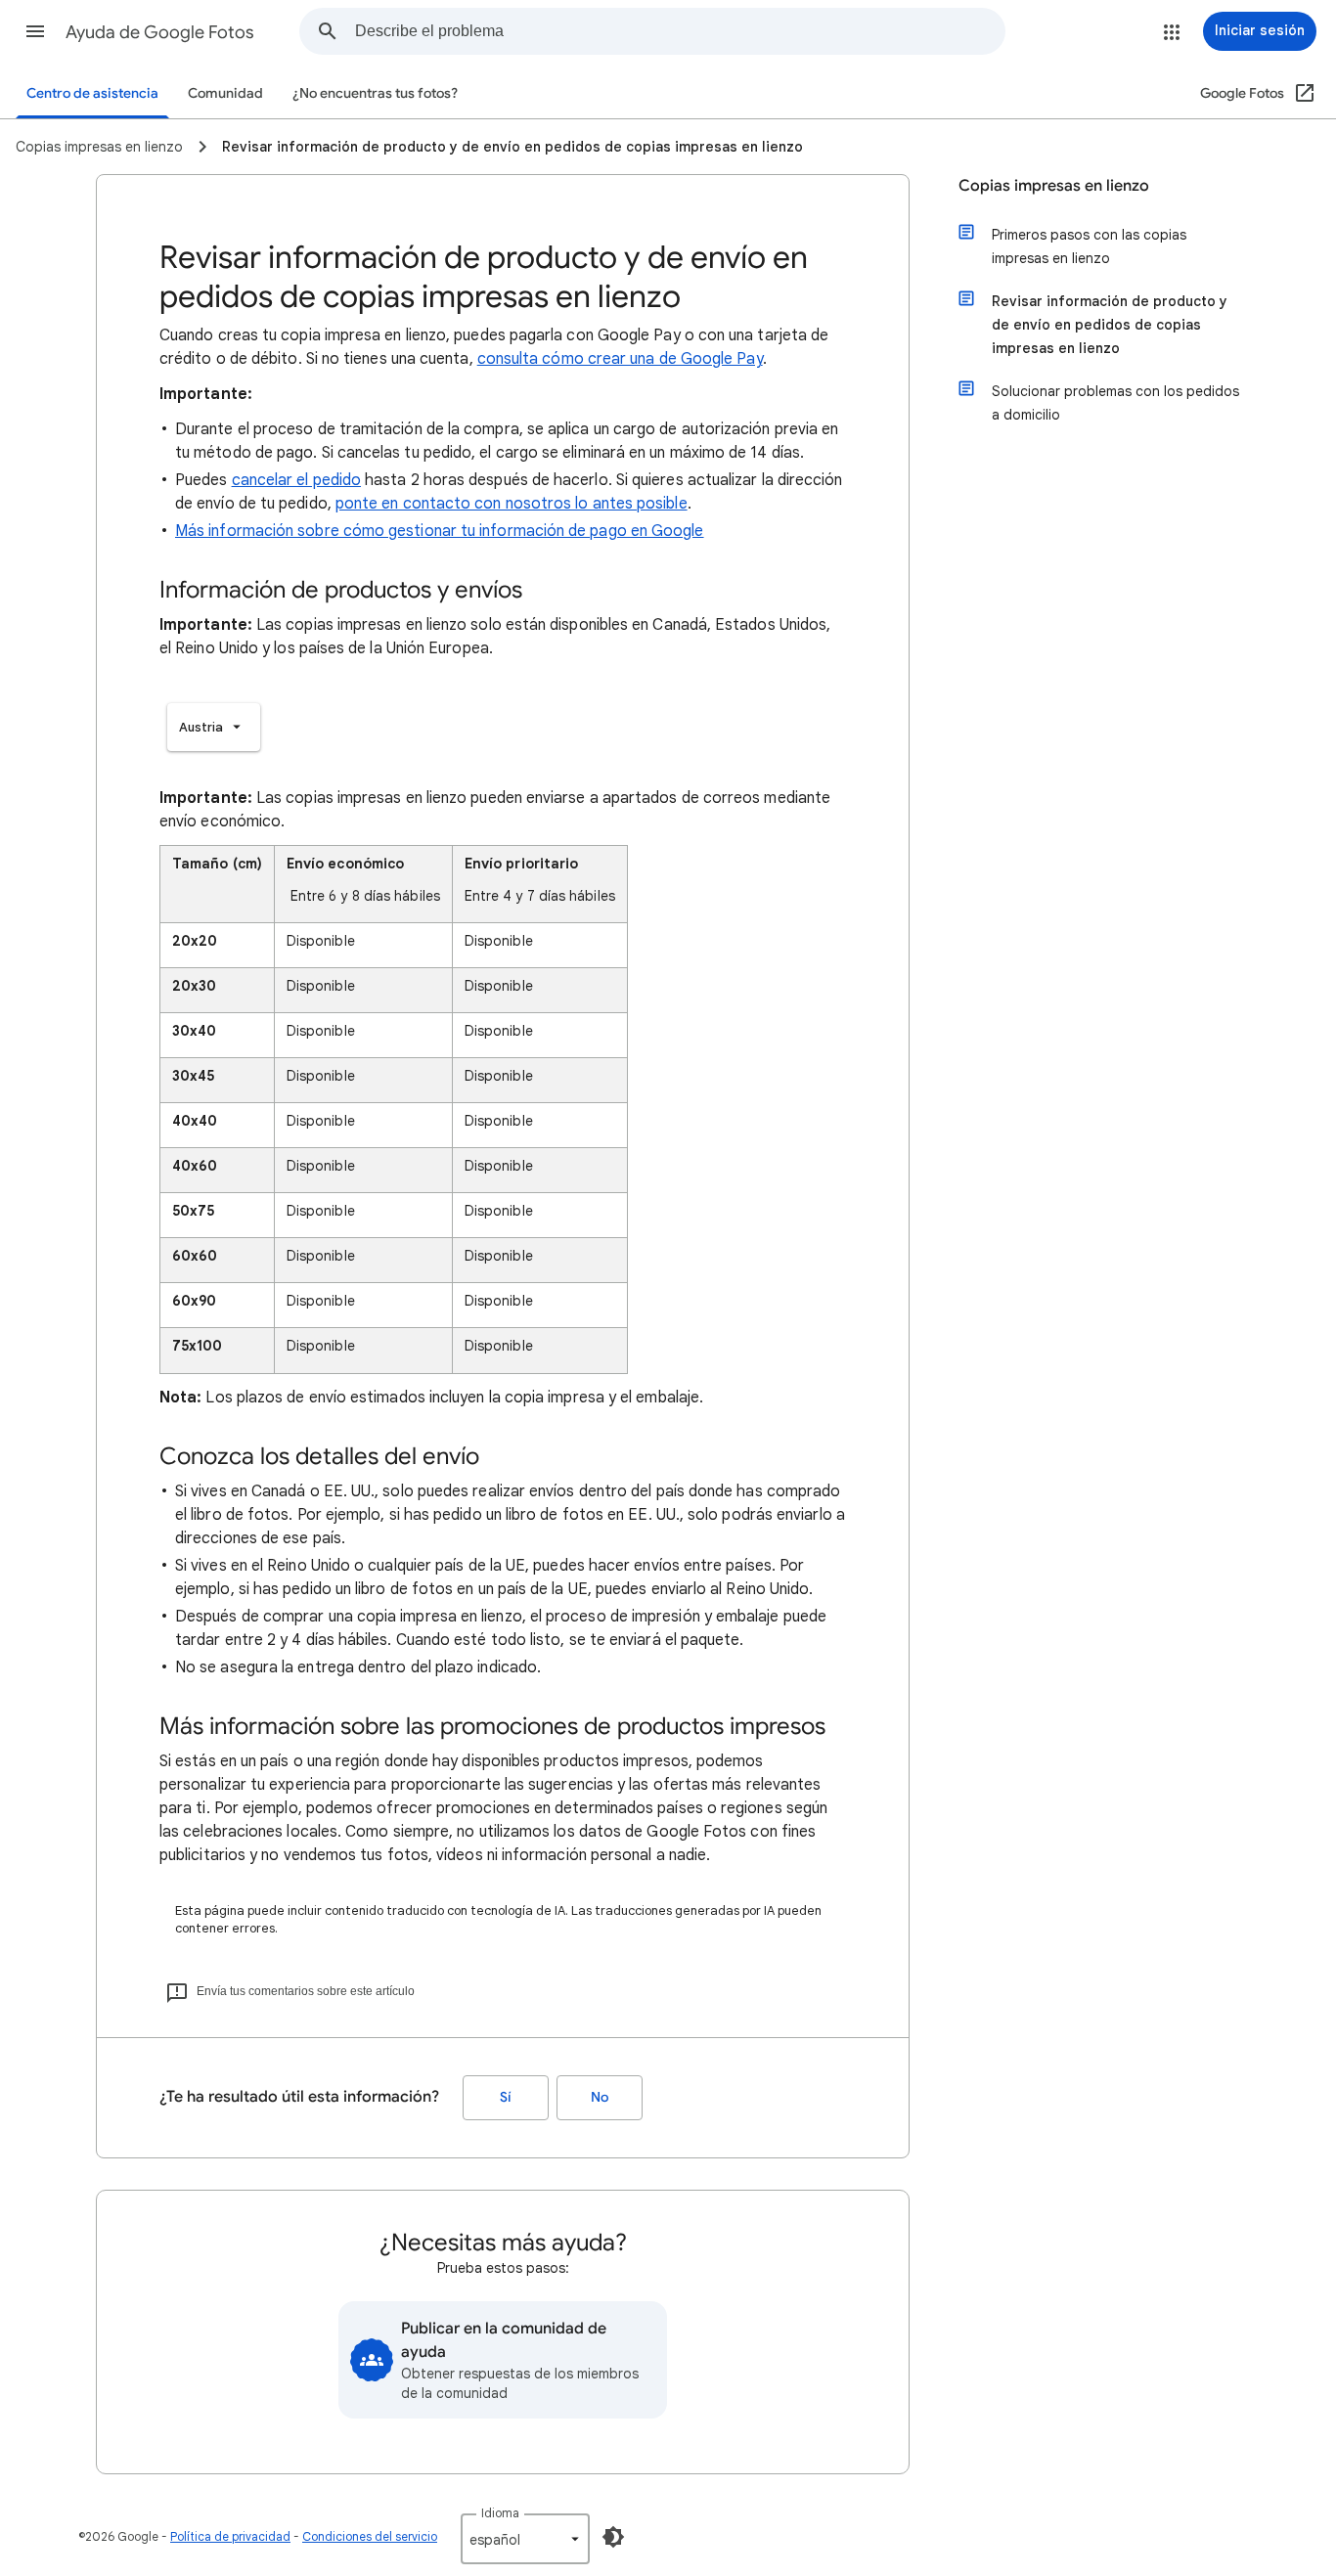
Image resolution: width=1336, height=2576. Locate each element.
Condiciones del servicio (370, 2536)
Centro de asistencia (92, 93)
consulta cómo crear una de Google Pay (620, 359)
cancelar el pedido (296, 480)
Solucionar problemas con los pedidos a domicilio (1115, 403)
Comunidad (225, 93)
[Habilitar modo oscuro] (613, 2537)
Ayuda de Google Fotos (160, 32)
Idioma (500, 2513)
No (600, 2097)
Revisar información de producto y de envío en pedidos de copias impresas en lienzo (1110, 325)
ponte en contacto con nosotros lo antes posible (512, 504)
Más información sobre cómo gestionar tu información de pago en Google (440, 531)
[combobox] (680, 31)
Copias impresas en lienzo (1054, 186)
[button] (35, 31)
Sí (506, 2097)
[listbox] (214, 727)
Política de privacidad (230, 2536)
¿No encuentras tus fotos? (375, 93)
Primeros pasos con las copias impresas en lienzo (1089, 246)
